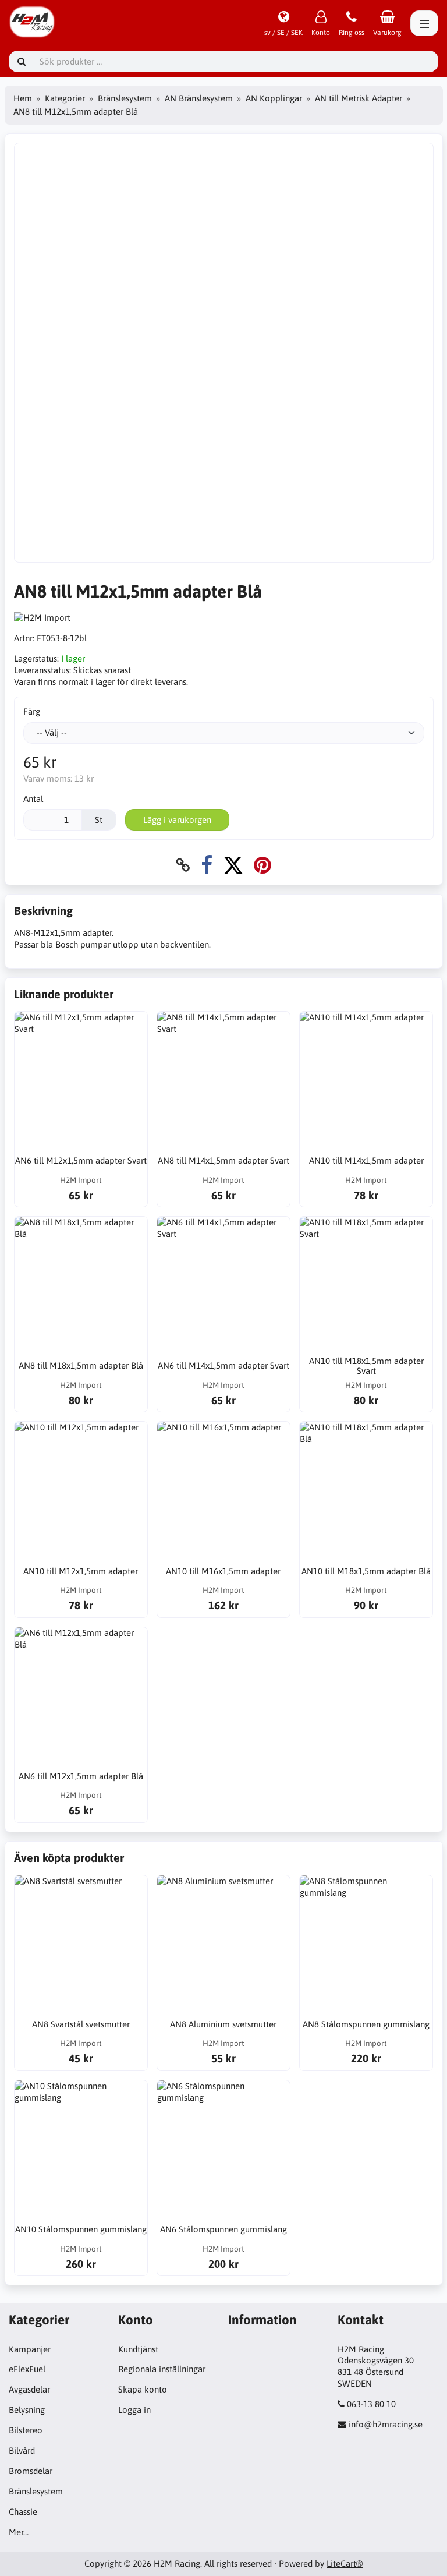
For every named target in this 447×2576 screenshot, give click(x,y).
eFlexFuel (27, 2369)
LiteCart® (345, 2563)
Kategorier (65, 98)
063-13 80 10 (371, 2404)
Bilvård (22, 2450)
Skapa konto (143, 2389)
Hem (23, 98)
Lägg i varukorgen (177, 820)
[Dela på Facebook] (207, 865)
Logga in (134, 2410)
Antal (33, 799)
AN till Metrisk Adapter (359, 98)
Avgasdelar (29, 2389)
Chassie (23, 2512)
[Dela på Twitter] (233, 865)
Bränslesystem (125, 98)
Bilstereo (26, 2430)
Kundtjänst (138, 2349)
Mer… (19, 2532)
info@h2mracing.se (386, 2424)
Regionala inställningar (162, 2369)
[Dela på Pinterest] (262, 865)
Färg (32, 711)
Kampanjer (30, 2349)
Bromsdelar (31, 2471)
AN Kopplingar (274, 98)
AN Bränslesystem (199, 98)
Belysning (27, 2410)
